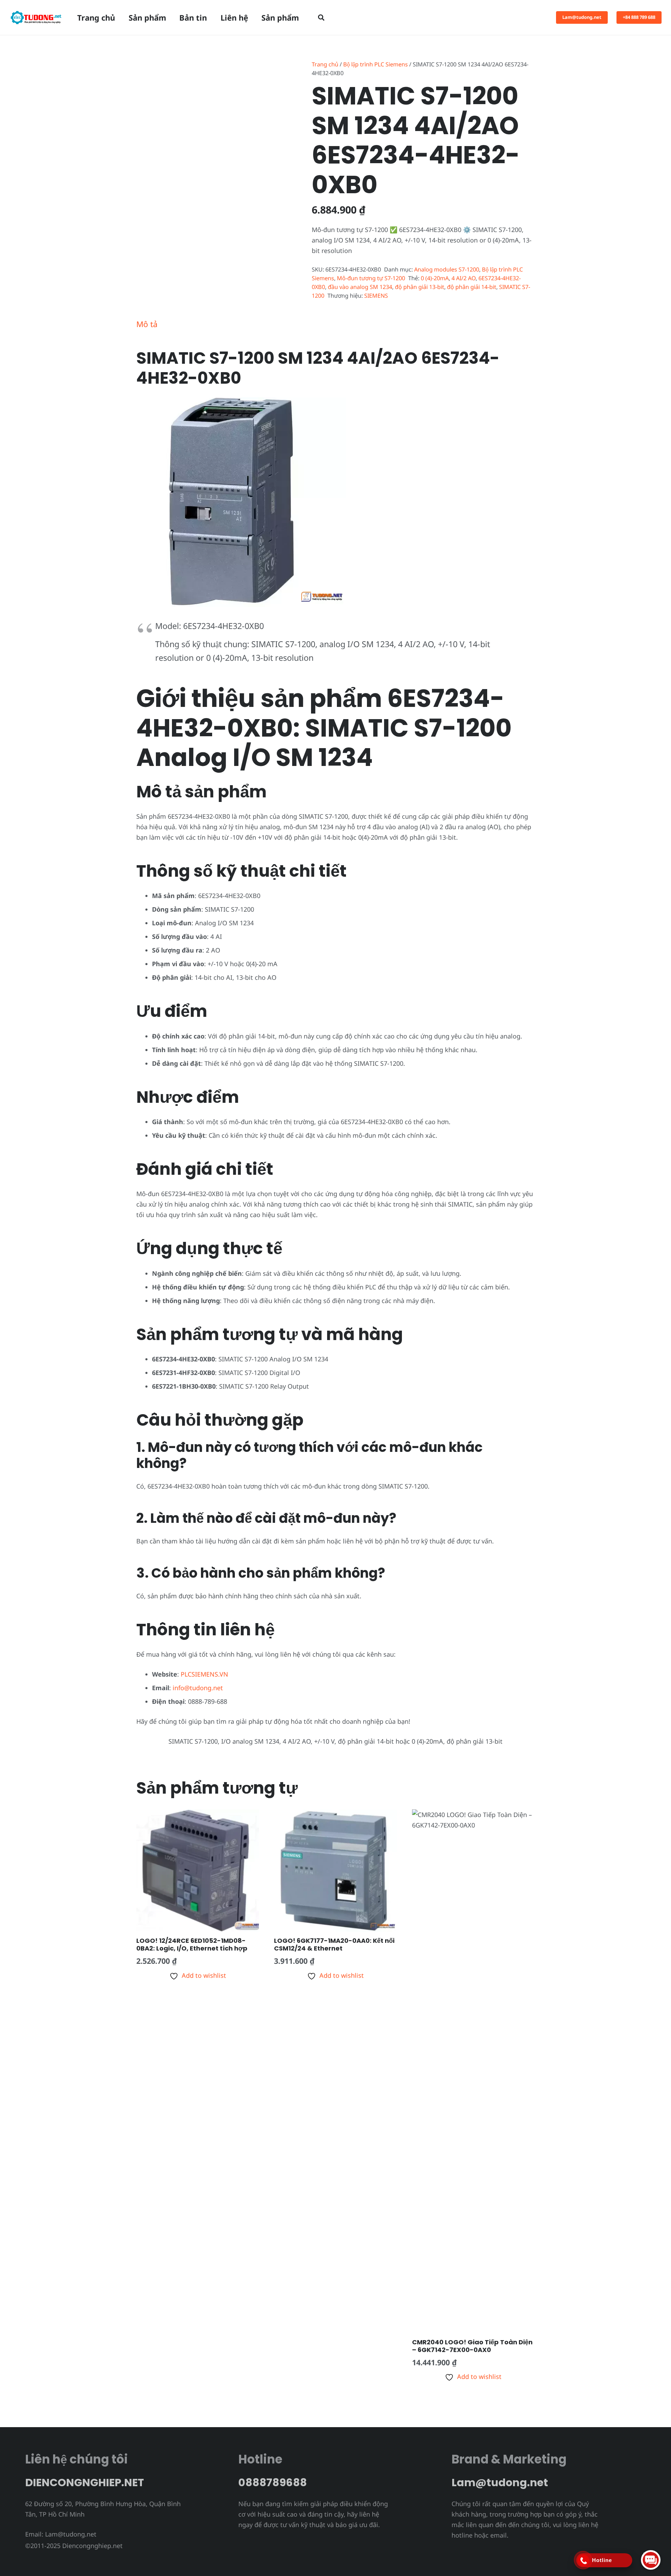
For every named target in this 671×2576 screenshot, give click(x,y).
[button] (321, 17)
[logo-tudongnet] (36, 17)
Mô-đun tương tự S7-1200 (371, 278)
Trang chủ (325, 64)
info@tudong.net (198, 1688)
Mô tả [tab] (147, 324)
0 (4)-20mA (435, 278)
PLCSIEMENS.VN (204, 1674)
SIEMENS (376, 296)
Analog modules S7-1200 (447, 269)
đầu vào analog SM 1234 (360, 287)
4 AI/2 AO (464, 278)
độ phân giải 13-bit (420, 287)
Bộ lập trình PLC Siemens (376, 64)
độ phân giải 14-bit (472, 287)
